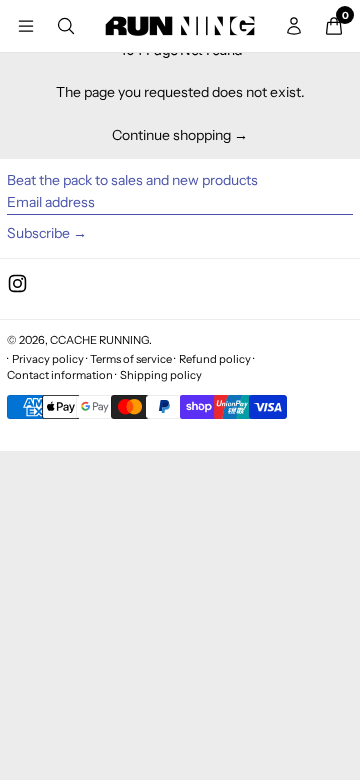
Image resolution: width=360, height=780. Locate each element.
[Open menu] (26, 26)
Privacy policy (48, 359)
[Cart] (334, 26)
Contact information (60, 375)
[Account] (294, 26)
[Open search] (66, 26)
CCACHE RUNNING (99, 340)
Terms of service (131, 359)
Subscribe (38, 233)
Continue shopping (171, 135)
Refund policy (215, 359)
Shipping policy (161, 375)
